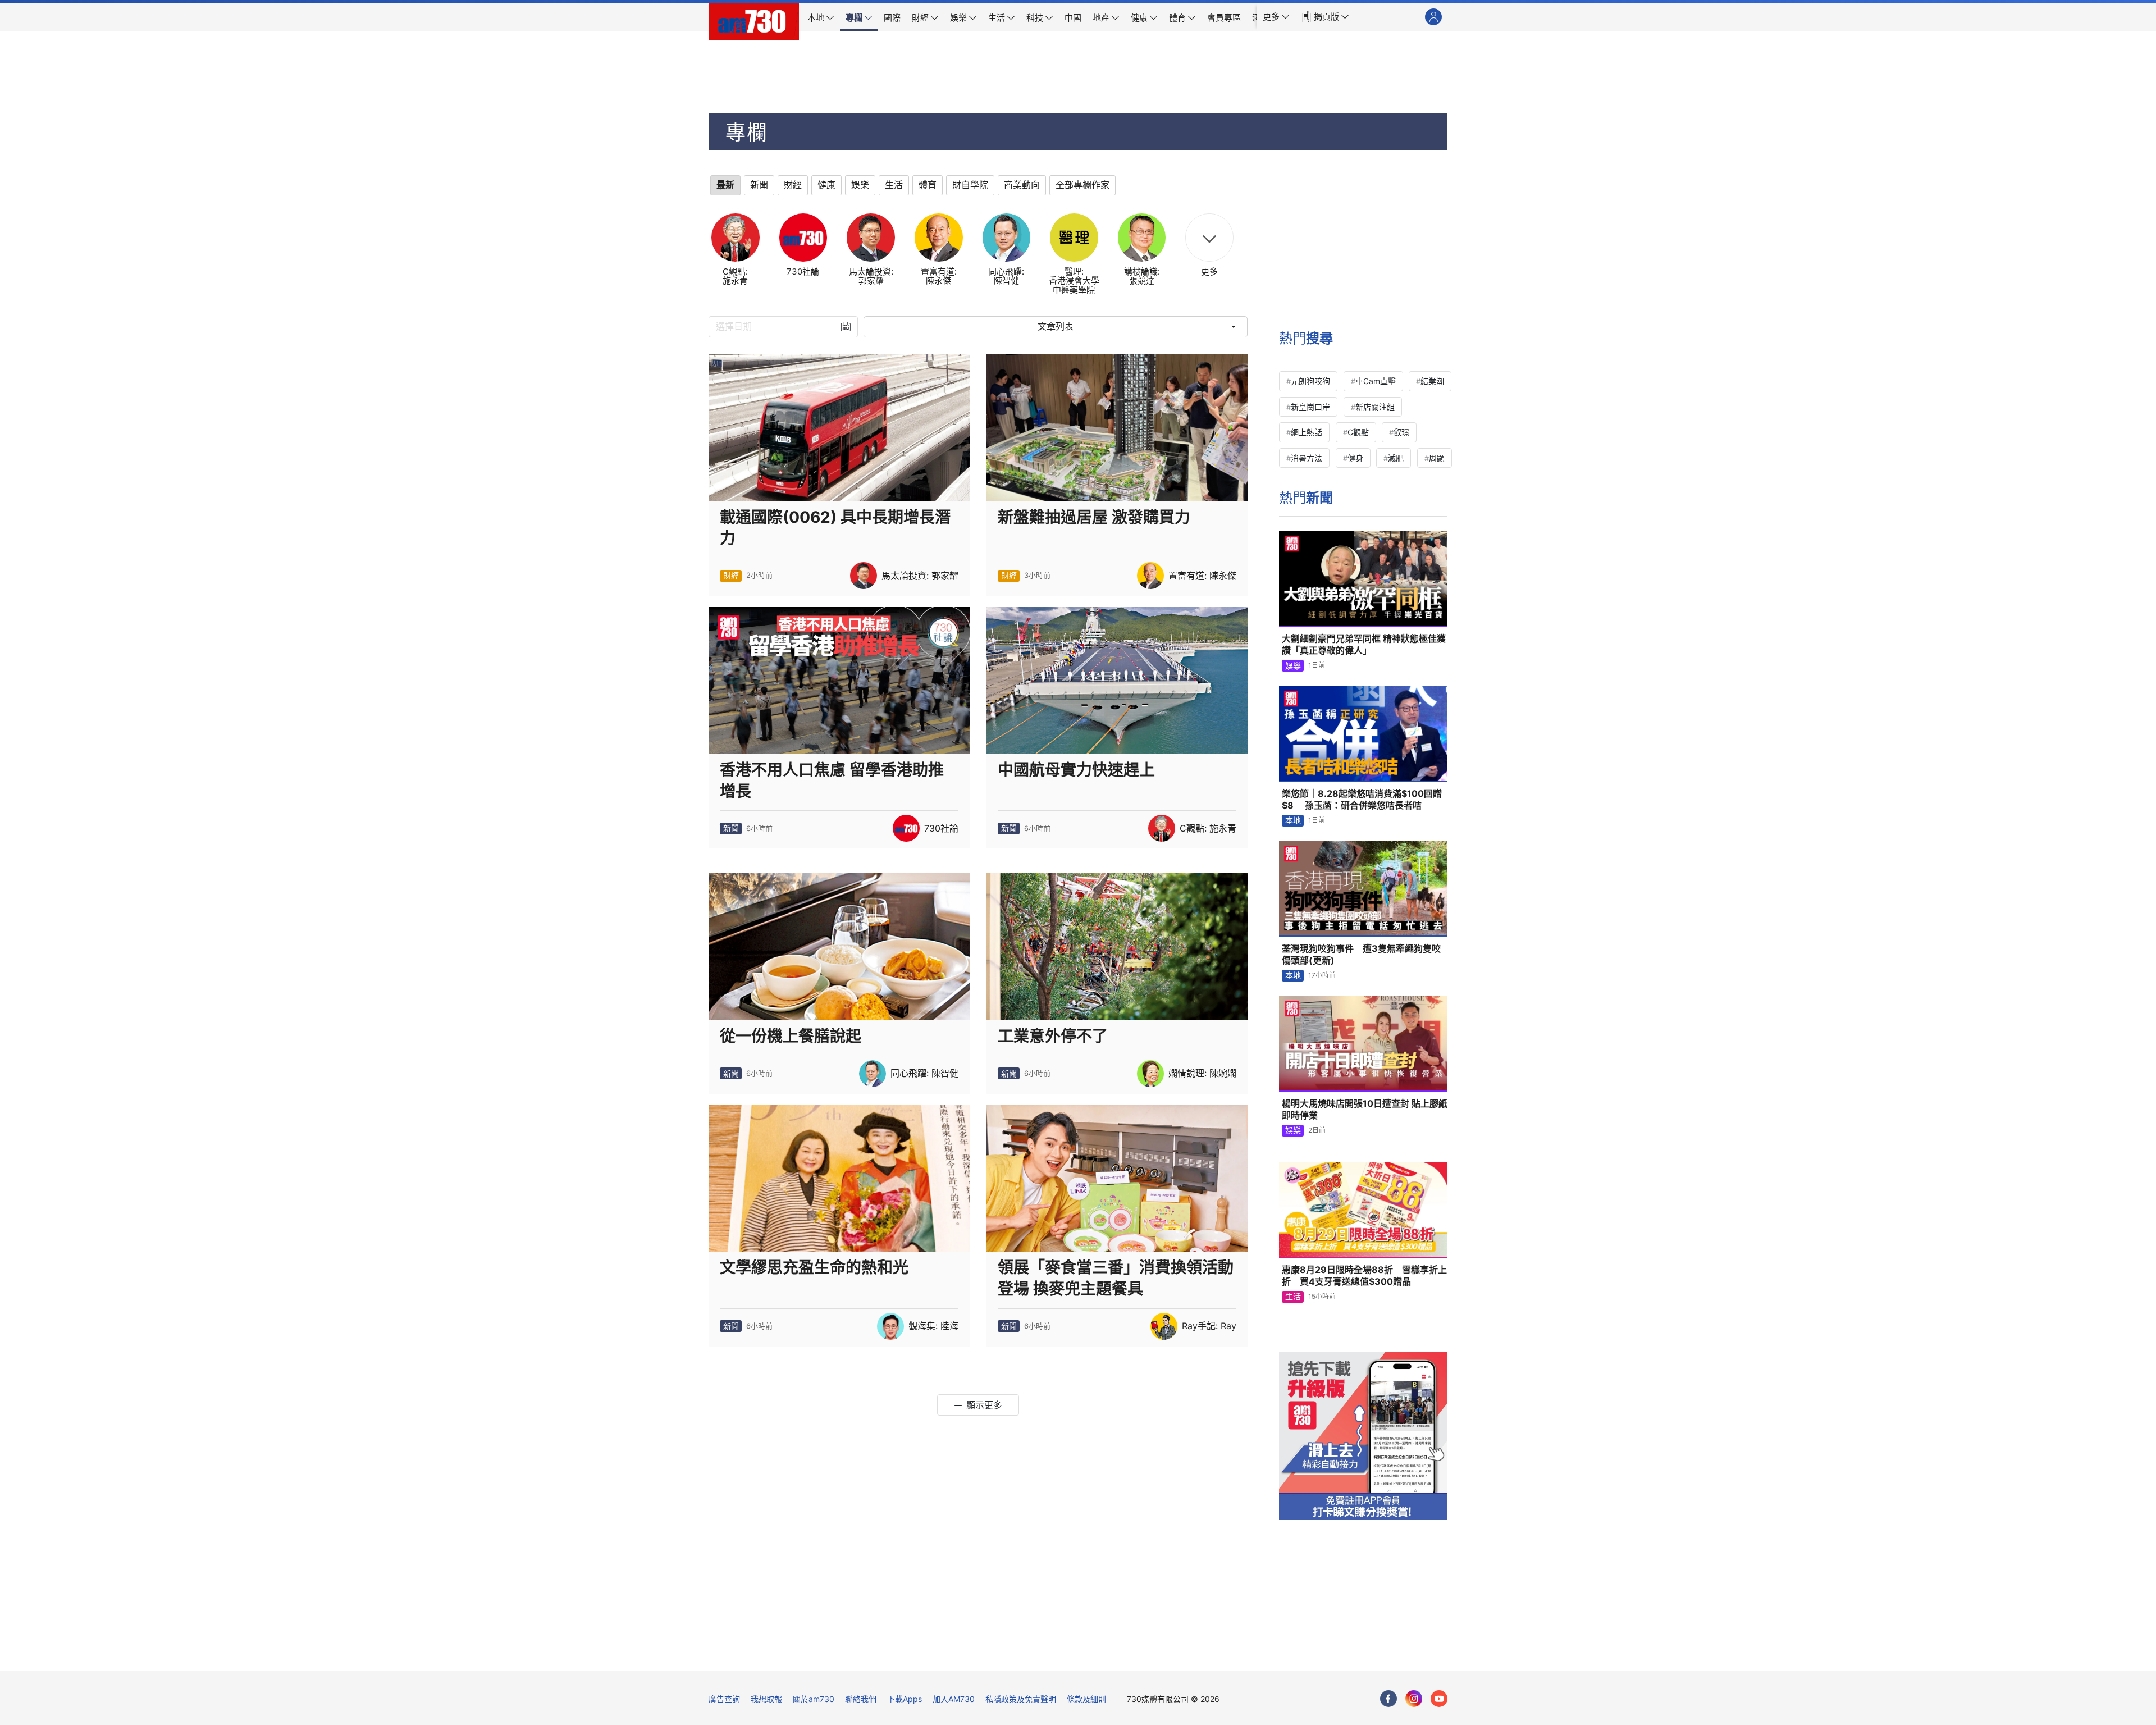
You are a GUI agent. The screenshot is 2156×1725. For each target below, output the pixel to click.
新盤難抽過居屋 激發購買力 (1094, 517)
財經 (731, 575)
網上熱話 (1307, 432)
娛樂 (1293, 666)
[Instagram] (1414, 1699)
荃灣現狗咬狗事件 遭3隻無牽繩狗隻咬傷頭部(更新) (1361, 955)
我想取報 (766, 1699)
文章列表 (1056, 327)
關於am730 (814, 1699)
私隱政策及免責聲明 (1021, 1699)
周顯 (1437, 458)
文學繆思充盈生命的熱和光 (814, 1267)
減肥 (1396, 458)
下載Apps (905, 1699)
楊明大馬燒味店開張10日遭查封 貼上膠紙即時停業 (1365, 1110)
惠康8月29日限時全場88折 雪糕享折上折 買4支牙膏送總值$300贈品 (1364, 1276)
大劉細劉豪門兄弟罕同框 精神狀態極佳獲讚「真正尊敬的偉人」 (1364, 645)
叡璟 (1401, 432)
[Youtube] (1439, 1699)
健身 (1355, 458)
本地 (1293, 820)
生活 (1293, 1296)
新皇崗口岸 (1310, 407)
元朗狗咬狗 (1310, 381)
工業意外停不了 (1053, 1036)
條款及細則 (1086, 1699)
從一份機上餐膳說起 (791, 1036)
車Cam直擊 (1376, 381)
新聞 (731, 828)
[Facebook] (1388, 1699)
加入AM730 (954, 1699)
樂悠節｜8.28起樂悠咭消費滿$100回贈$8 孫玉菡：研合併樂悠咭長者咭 (1362, 800)
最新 (725, 185)
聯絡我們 (861, 1699)
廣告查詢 (724, 1699)
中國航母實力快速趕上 (1076, 770)
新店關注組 (1375, 407)
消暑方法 (1307, 458)
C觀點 (1358, 432)
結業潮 (1432, 381)
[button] (1276, 17)
